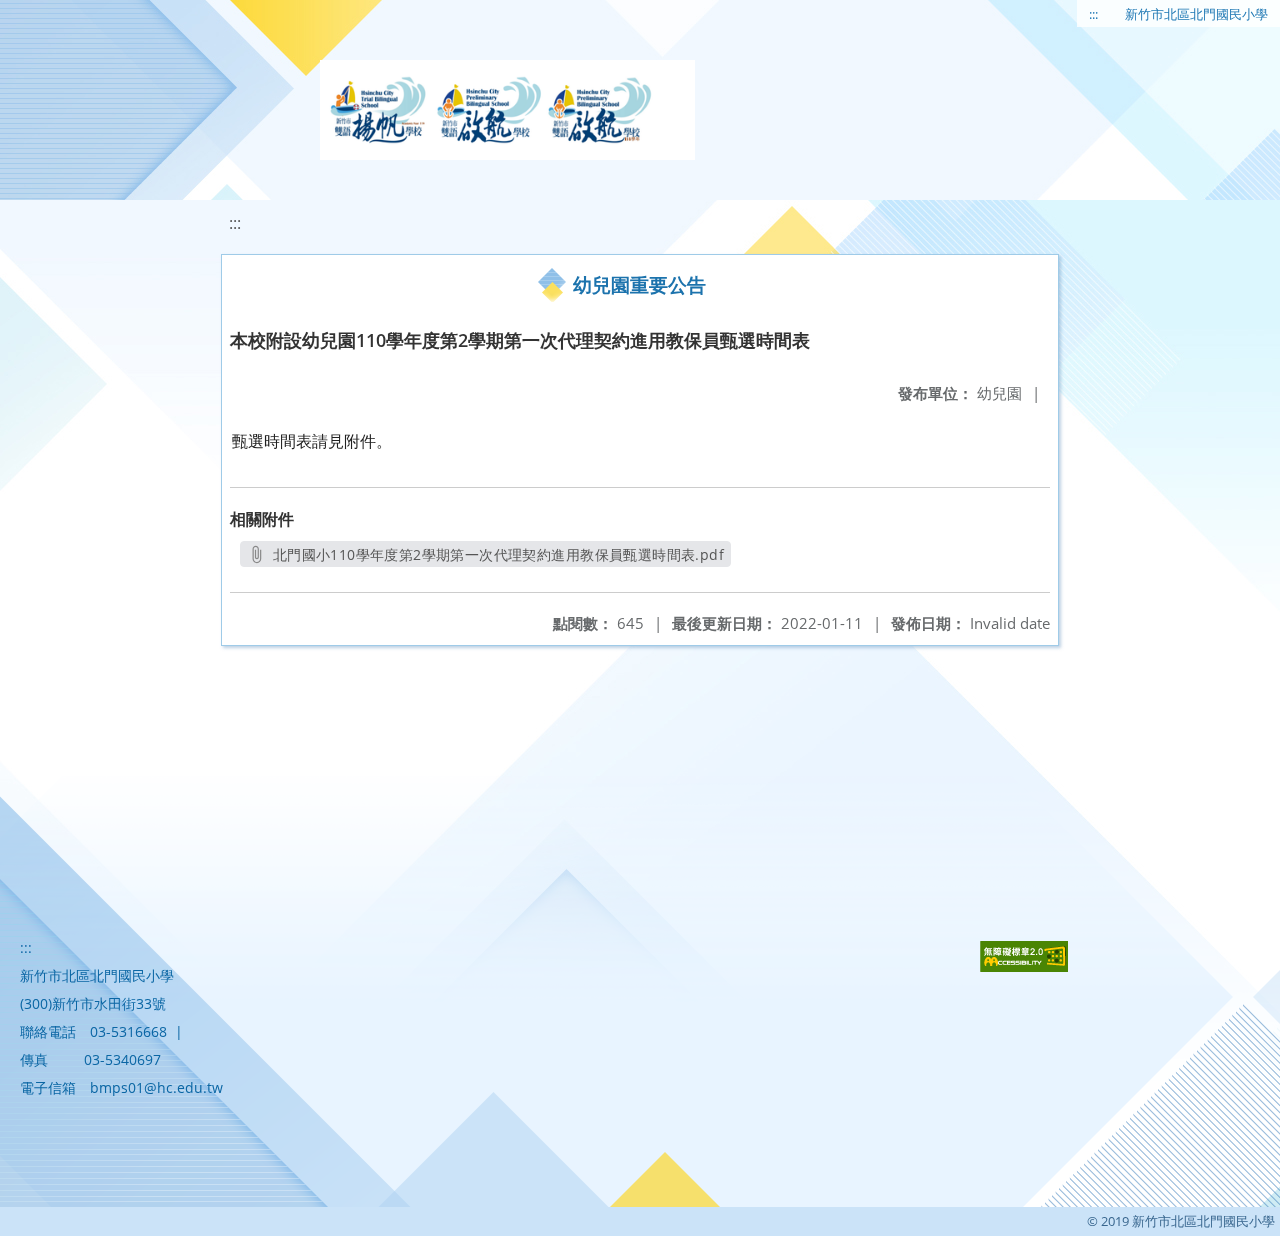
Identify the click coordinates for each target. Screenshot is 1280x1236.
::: (1093, 14)
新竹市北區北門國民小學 (1196, 14)
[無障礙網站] (1024, 966)
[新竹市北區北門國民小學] (507, 110)
